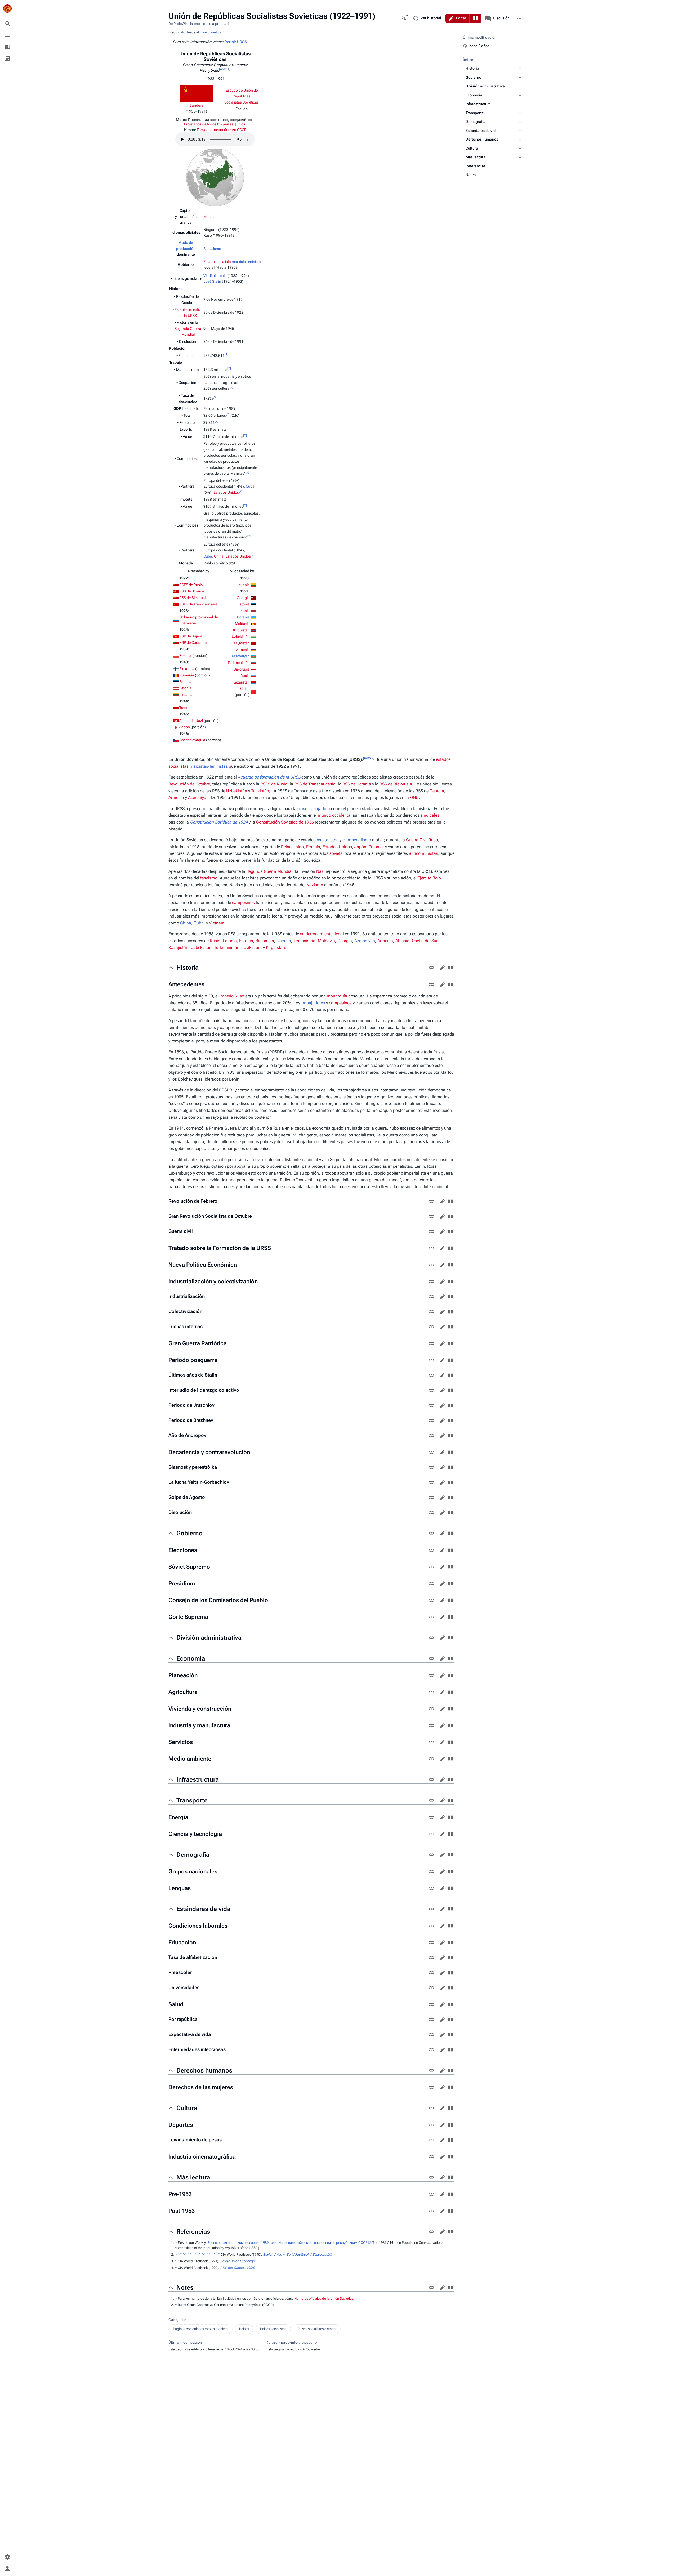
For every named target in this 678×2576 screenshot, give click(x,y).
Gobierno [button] (189, 1533)
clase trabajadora (314, 809)
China (219, 556)
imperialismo (359, 840)
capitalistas (328, 840)
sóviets (336, 853)
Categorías (178, 2320)
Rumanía (187, 675)
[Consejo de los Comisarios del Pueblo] (431, 1600)
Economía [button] (191, 1658)
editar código (450, 968)
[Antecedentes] (431, 984)
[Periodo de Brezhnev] (431, 1420)
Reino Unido (292, 847)
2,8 (218, 2253)
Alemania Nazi (191, 721)
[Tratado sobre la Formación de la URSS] (431, 1248)
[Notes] (431, 2287)
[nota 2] (369, 758)
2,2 (189, 2253)
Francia (313, 847)
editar (443, 968)
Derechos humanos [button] (204, 2070)
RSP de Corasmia (193, 642)
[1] (226, 354)
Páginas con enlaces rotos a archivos (200, 2329)
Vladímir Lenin (215, 276)
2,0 (180, 2253)
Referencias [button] (193, 2232)
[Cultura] (431, 2108)
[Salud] (431, 2004)
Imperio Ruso (232, 996)
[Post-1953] (431, 2211)
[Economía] (431, 1658)
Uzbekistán (241, 637)
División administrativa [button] (209, 1638)
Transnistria (304, 941)
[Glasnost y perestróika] (431, 1467)
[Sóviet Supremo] (431, 1567)
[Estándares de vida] (431, 1909)
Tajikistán (260, 791)
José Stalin (212, 281)
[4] (217, 421)
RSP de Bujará (191, 636)
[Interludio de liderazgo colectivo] (431, 1390)
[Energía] (431, 1817)
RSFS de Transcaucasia (199, 604)
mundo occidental (335, 815)
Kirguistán (241, 630)
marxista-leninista (246, 262)
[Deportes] (431, 2125)
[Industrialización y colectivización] (431, 1282)
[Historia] (431, 968)
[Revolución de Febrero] (431, 1201)
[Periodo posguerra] (431, 1360)
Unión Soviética (210, 32)
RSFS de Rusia (191, 585)
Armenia (243, 650)
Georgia (243, 598)
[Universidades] (431, 1988)
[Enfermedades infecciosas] (431, 2050)
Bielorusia (242, 669)
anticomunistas (423, 853)
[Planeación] (431, 1675)
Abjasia (402, 941)
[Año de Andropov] (431, 1436)
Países (244, 2329)
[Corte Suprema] (431, 1617)
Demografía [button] (193, 1855)
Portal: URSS (236, 42)
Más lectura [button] (193, 2177)
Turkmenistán (239, 663)
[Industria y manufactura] (431, 1725)
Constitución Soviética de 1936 (285, 822)
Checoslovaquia (192, 740)
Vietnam (217, 923)
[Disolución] (431, 1513)
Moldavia (242, 624)
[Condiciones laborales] (431, 1926)
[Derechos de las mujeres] (431, 2087)
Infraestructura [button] (198, 1779)
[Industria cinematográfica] (431, 2157)
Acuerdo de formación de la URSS (269, 777)
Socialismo (212, 249)
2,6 (208, 2253)
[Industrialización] (431, 1297)
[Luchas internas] (431, 1327)
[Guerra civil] (431, 1231)
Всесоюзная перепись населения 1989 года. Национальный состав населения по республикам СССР (287, 2243)
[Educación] (431, 1943)
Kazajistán (241, 682)
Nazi (320, 871)
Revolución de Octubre (189, 784)
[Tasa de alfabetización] (431, 1958)
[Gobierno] (431, 1533)
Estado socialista (217, 262)
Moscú (209, 217)
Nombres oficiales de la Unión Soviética (324, 2298)
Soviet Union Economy (237, 2261)
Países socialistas (273, 2329)
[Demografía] (431, 1855)
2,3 (194, 2253)
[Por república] (431, 2020)
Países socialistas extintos (317, 2329)
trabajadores (313, 1003)
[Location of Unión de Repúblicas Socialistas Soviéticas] (215, 177)
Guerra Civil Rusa (422, 840)
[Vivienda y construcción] (431, 1709)
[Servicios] (431, 1742)
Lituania (186, 695)
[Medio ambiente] (431, 1759)
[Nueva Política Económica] (431, 1265)
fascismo (209, 878)
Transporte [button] (192, 1800)
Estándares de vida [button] (203, 1909)
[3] (215, 397)
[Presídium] (431, 1584)
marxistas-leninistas (209, 766)
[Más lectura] (431, 2177)
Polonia (185, 655)
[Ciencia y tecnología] (431, 1834)
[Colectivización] (431, 1312)
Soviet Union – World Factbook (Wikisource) (296, 2254)
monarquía (337, 996)
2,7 (213, 2253)
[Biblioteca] (7, 47)
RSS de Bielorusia (193, 598)
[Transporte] (431, 1800)
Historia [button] (188, 968)
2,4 (199, 2253)
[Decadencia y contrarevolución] (431, 1452)
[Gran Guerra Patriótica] (431, 1343)
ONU (414, 797)
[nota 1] (225, 69)
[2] (229, 368)
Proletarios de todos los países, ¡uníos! (215, 124)
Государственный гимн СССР (222, 130)
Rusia (245, 676)
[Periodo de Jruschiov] (431, 1405)
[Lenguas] (431, 1888)
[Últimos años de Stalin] (431, 1375)
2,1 (184, 2253)
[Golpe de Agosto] (431, 1498)
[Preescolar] (431, 1973)
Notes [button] (185, 2287)
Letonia (185, 688)
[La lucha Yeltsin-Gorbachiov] (431, 1482)
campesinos (243, 903)
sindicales (430, 815)
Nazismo (315, 885)
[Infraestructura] (431, 1779)
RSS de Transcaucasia (315, 784)
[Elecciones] (431, 1550)
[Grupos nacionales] (431, 1872)
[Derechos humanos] (431, 2070)
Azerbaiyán (241, 656)
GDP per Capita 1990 (236, 2268)
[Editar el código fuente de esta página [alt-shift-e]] (475, 18)
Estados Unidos (226, 492)
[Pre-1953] (431, 2194)
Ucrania (243, 617)
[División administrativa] (431, 1638)
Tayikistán (242, 643)
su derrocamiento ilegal (322, 934)
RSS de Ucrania (192, 591)
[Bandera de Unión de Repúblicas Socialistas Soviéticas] (196, 93)
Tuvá (183, 708)
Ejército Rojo (429, 878)
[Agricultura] (431, 1692)
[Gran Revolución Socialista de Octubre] (431, 1216)
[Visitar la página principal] (7, 8)
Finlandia (187, 669)
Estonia (185, 682)
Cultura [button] (187, 2108)
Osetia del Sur (425, 941)
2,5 (204, 2253)
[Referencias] (431, 2232)
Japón (185, 727)
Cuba (250, 486)
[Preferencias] (7, 2557)
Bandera (196, 105)
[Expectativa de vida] (431, 2035)
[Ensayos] (7, 59)
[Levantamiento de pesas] (431, 2140)
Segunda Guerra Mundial (269, 871)
